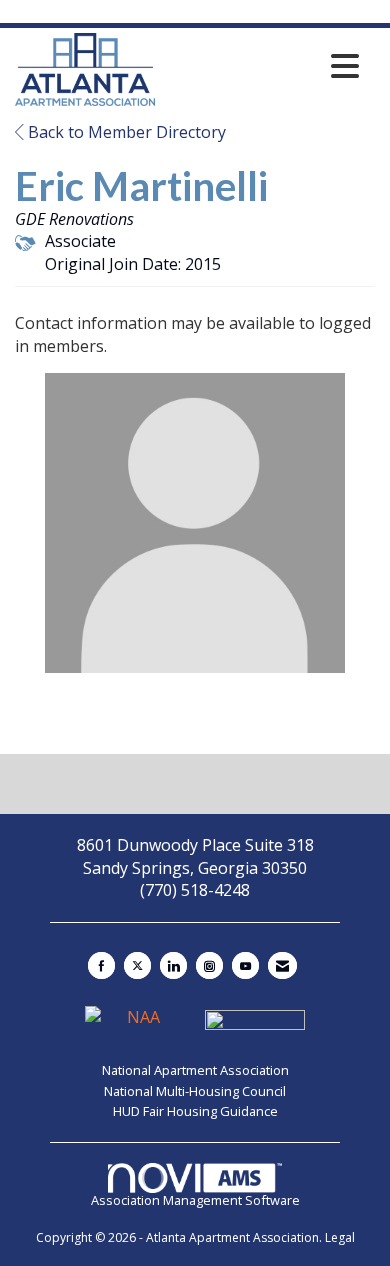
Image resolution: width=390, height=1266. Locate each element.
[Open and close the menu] (262, 66)
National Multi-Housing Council (195, 1091)
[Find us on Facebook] (101, 965)
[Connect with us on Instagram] (209, 965)
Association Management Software (195, 1200)
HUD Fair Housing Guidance (195, 1111)
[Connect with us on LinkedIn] (173, 965)
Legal (340, 1237)
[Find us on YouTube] (245, 965)
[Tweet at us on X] (137, 965)
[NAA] (137, 1026)
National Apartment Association (195, 1070)
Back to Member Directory (125, 132)
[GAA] (255, 1026)
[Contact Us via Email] (282, 965)
